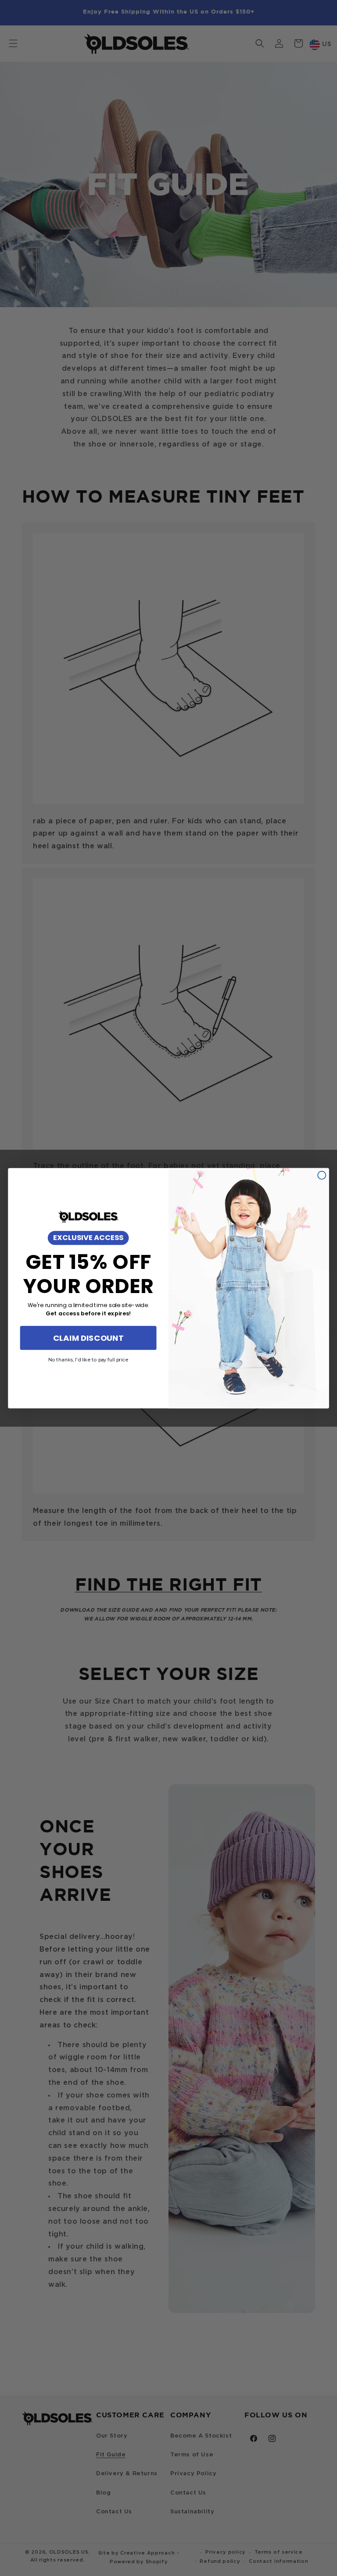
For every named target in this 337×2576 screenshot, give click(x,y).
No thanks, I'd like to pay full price (88, 1360)
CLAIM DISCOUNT (88, 1338)
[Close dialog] (322, 1175)
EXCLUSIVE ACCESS (88, 1238)
